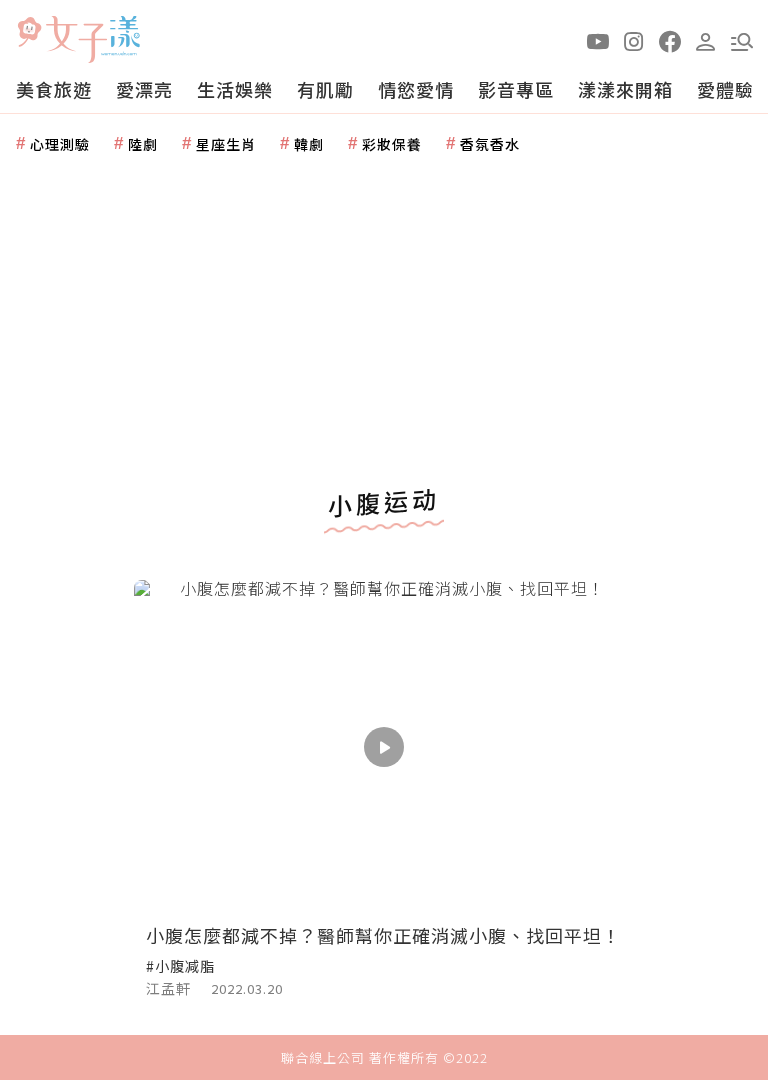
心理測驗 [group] (60, 144)
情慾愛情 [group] (416, 89)
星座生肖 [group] (226, 144)
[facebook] (670, 40)
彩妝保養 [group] (392, 144)
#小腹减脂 (180, 966)
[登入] (706, 40)
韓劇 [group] (309, 144)
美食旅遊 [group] (54, 89)
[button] (742, 40)
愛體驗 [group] (725, 89)
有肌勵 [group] (325, 89)
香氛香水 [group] (490, 144)
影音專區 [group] (516, 89)
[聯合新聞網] (29, 32)
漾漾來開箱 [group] (625, 89)
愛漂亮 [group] (144, 89)
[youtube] (598, 40)
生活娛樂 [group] (235, 89)
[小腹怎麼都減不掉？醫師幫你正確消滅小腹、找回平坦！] (384, 746)
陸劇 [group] (143, 144)
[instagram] (634, 40)
